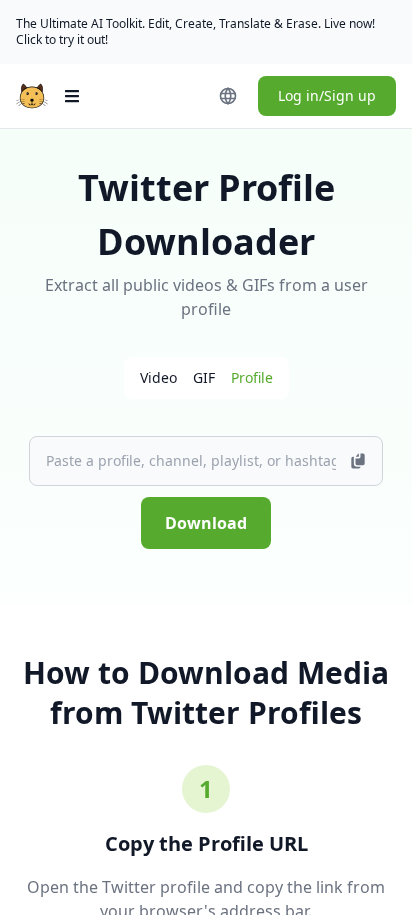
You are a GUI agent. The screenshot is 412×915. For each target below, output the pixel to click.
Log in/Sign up (327, 95)
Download (206, 523)
